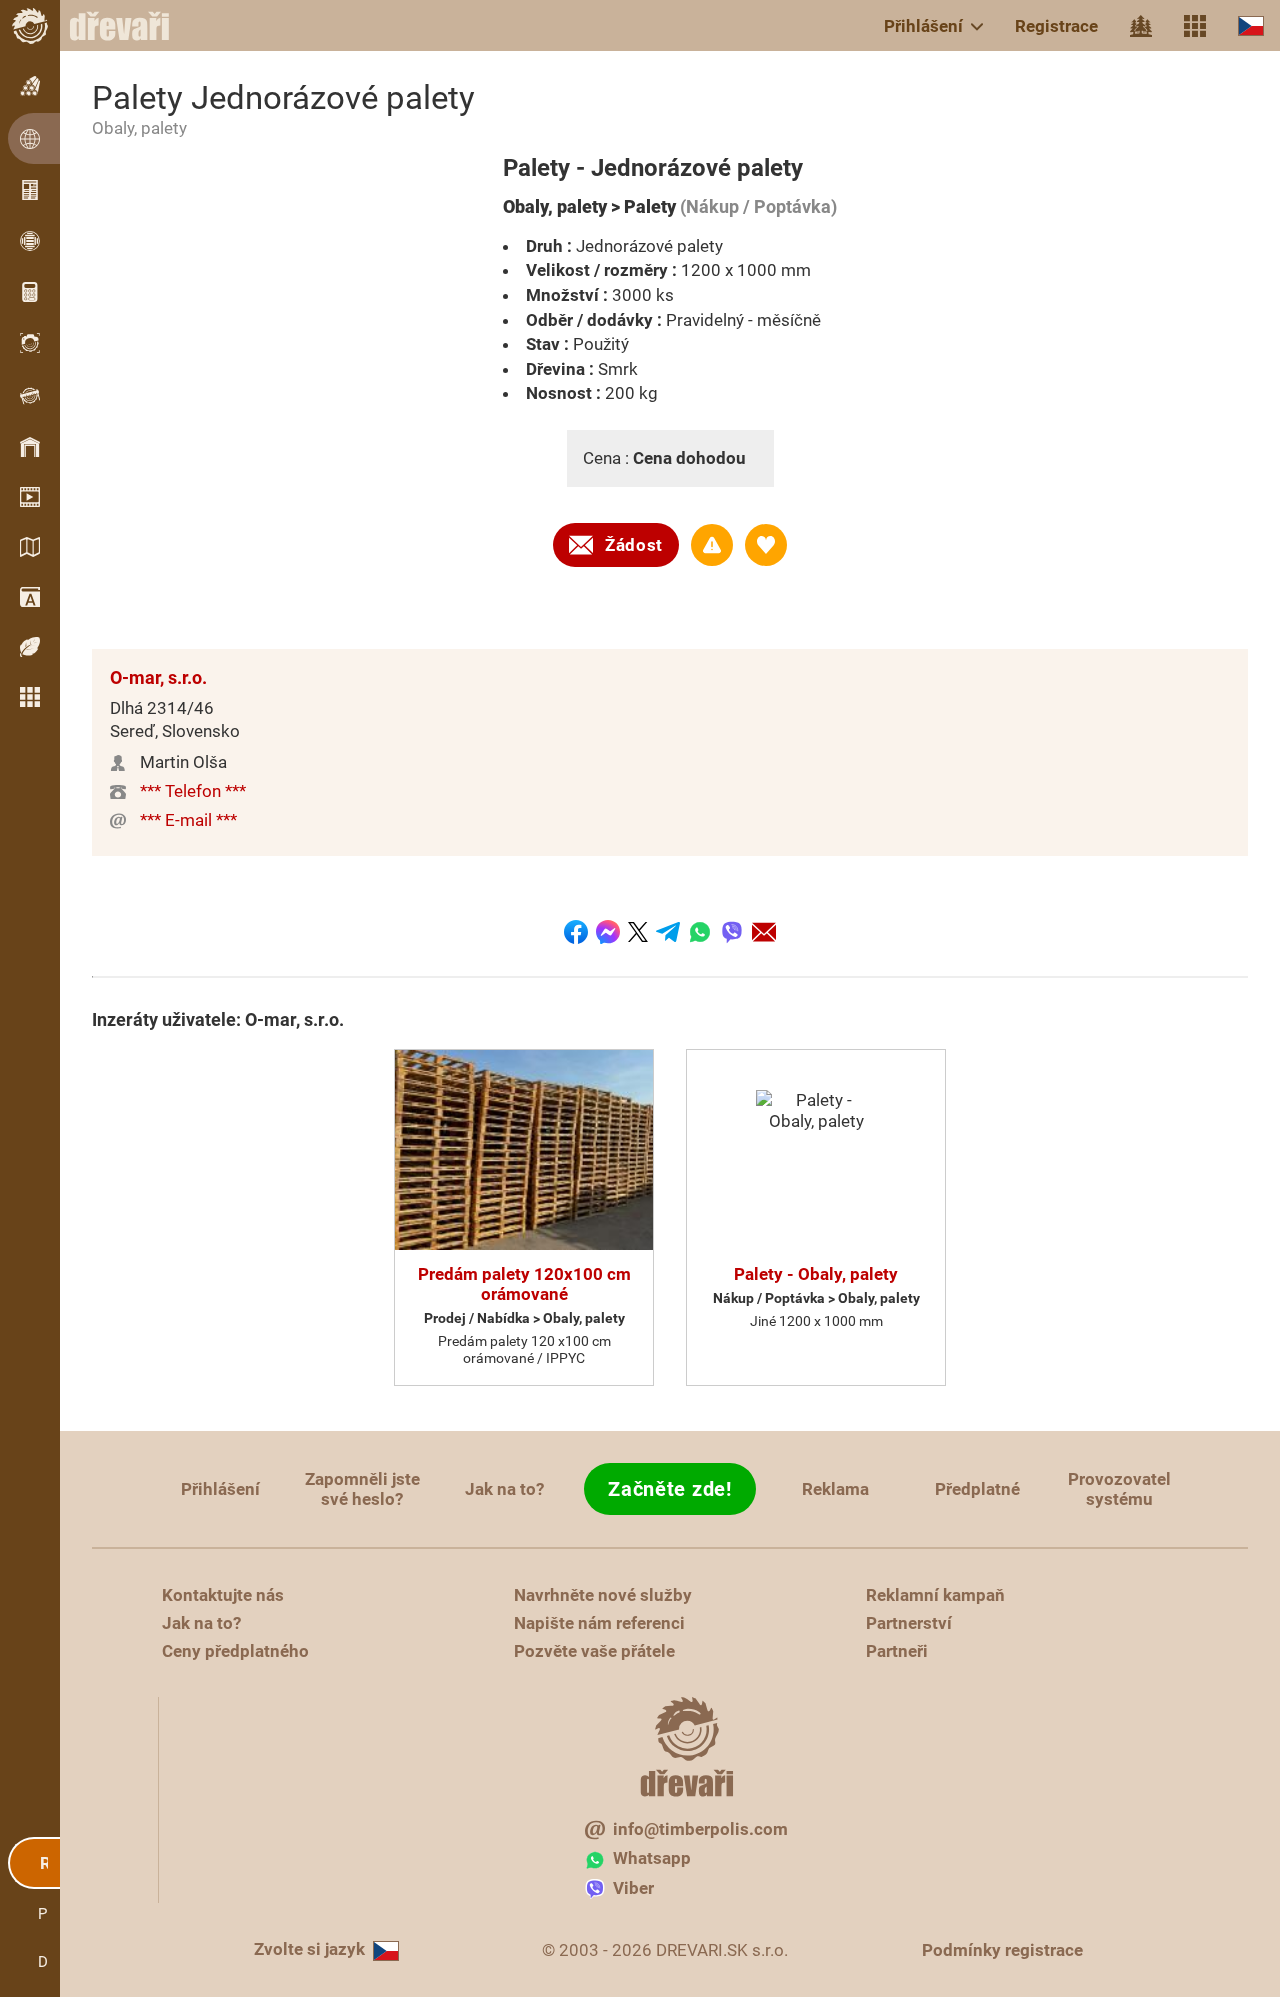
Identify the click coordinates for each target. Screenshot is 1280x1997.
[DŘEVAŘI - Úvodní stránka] (130, 26)
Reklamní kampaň (935, 1595)
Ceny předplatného (235, 1651)
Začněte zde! (669, 1489)
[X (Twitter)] (638, 932)
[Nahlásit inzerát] (712, 545)
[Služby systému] (1195, 26)
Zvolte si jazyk (309, 1949)
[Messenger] (608, 932)
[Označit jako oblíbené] (766, 545)
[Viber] (732, 932)
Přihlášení (923, 26)
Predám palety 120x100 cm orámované (524, 1284)
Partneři (897, 1651)
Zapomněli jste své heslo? (362, 1489)
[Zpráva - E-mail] (764, 932)
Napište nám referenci (599, 1623)
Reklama (835, 1489)
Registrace (1056, 26)
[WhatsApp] (700, 932)
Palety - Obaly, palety (816, 1274)
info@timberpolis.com (700, 1829)
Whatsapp (652, 1858)
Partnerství (909, 1623)
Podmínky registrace (1002, 1950)
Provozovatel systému (1119, 1489)
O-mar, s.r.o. (158, 677)
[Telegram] (668, 932)
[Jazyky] (1251, 25)
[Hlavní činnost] (1141, 26)
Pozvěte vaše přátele (594, 1651)
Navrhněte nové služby (603, 1595)
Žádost (634, 545)
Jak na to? (504, 1489)
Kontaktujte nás (223, 1595)
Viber (633, 1888)
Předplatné (977, 1489)
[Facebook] (576, 932)
